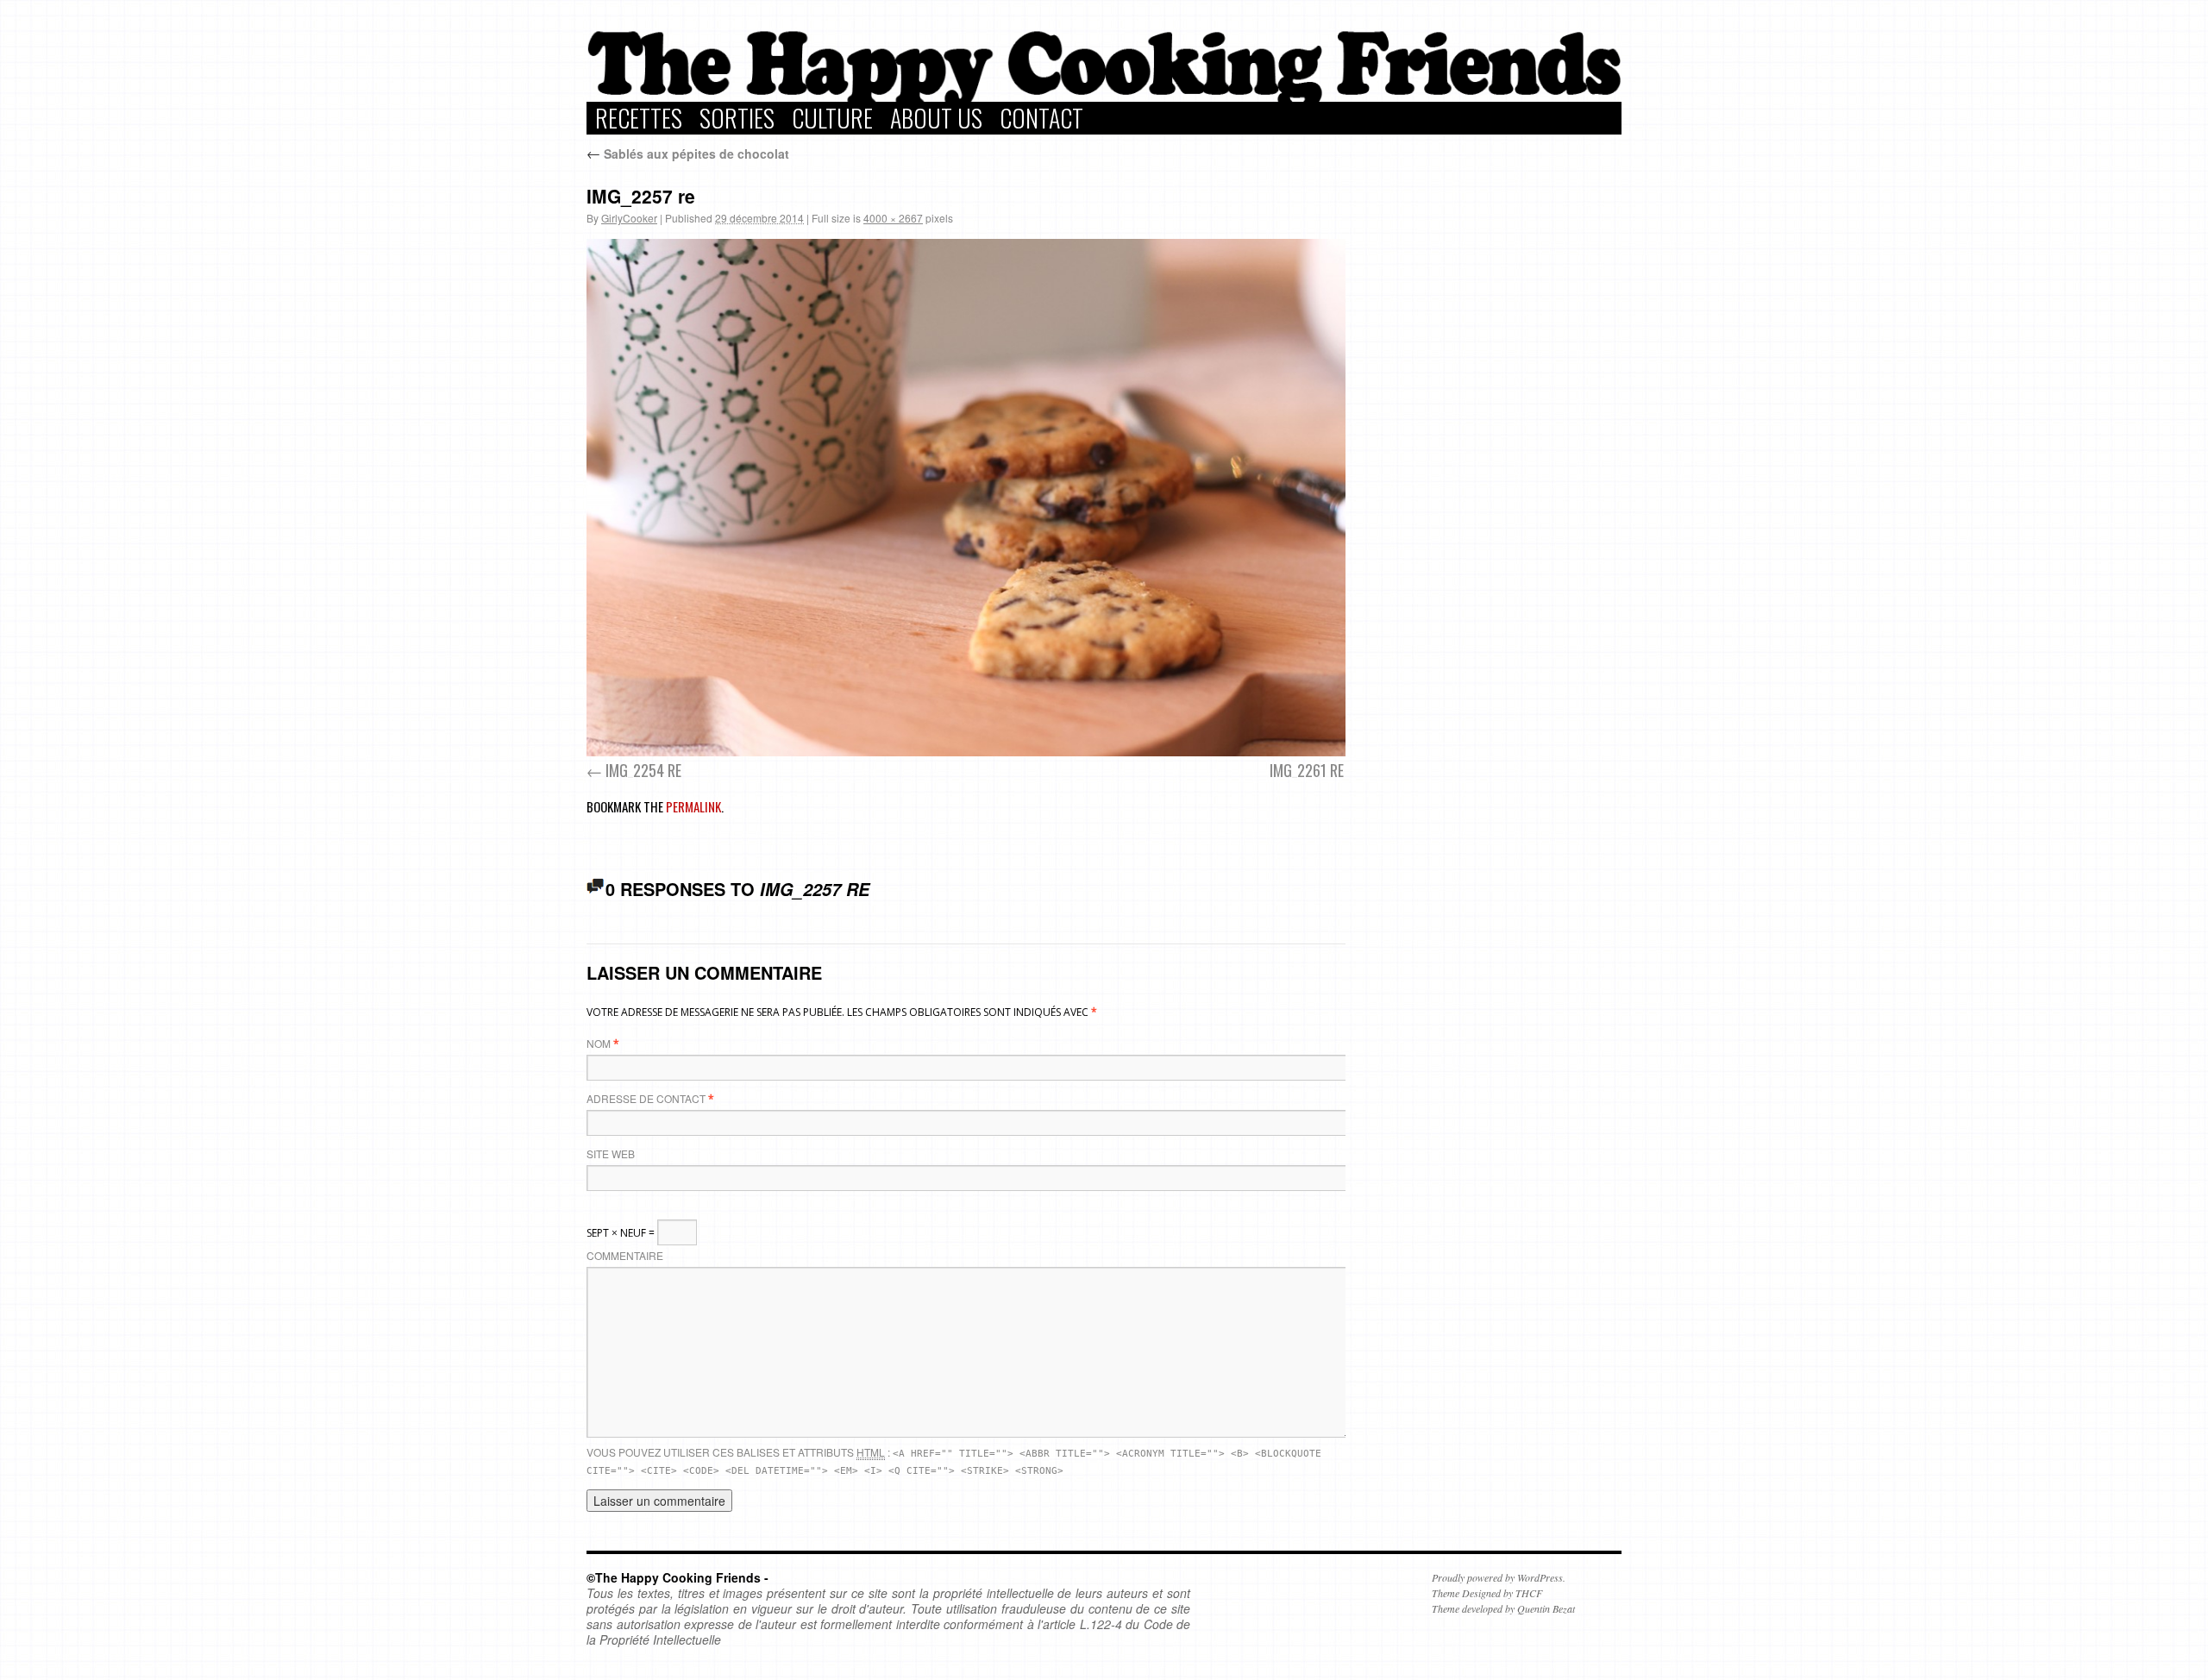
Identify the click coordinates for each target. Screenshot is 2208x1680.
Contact (1041, 118)
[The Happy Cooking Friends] (1104, 97)
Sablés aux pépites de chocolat (688, 154)
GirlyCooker (629, 218)
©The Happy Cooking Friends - (677, 1577)
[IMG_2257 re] (975, 497)
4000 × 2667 (893, 218)
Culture (832, 118)
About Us (936, 118)
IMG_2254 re (643, 770)
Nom (599, 1043)
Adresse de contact (646, 1098)
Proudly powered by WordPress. (1499, 1577)
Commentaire (625, 1255)
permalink (693, 806)
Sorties (737, 118)
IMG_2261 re (1307, 770)
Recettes (639, 118)
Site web (611, 1153)
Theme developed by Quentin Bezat (1503, 1608)
